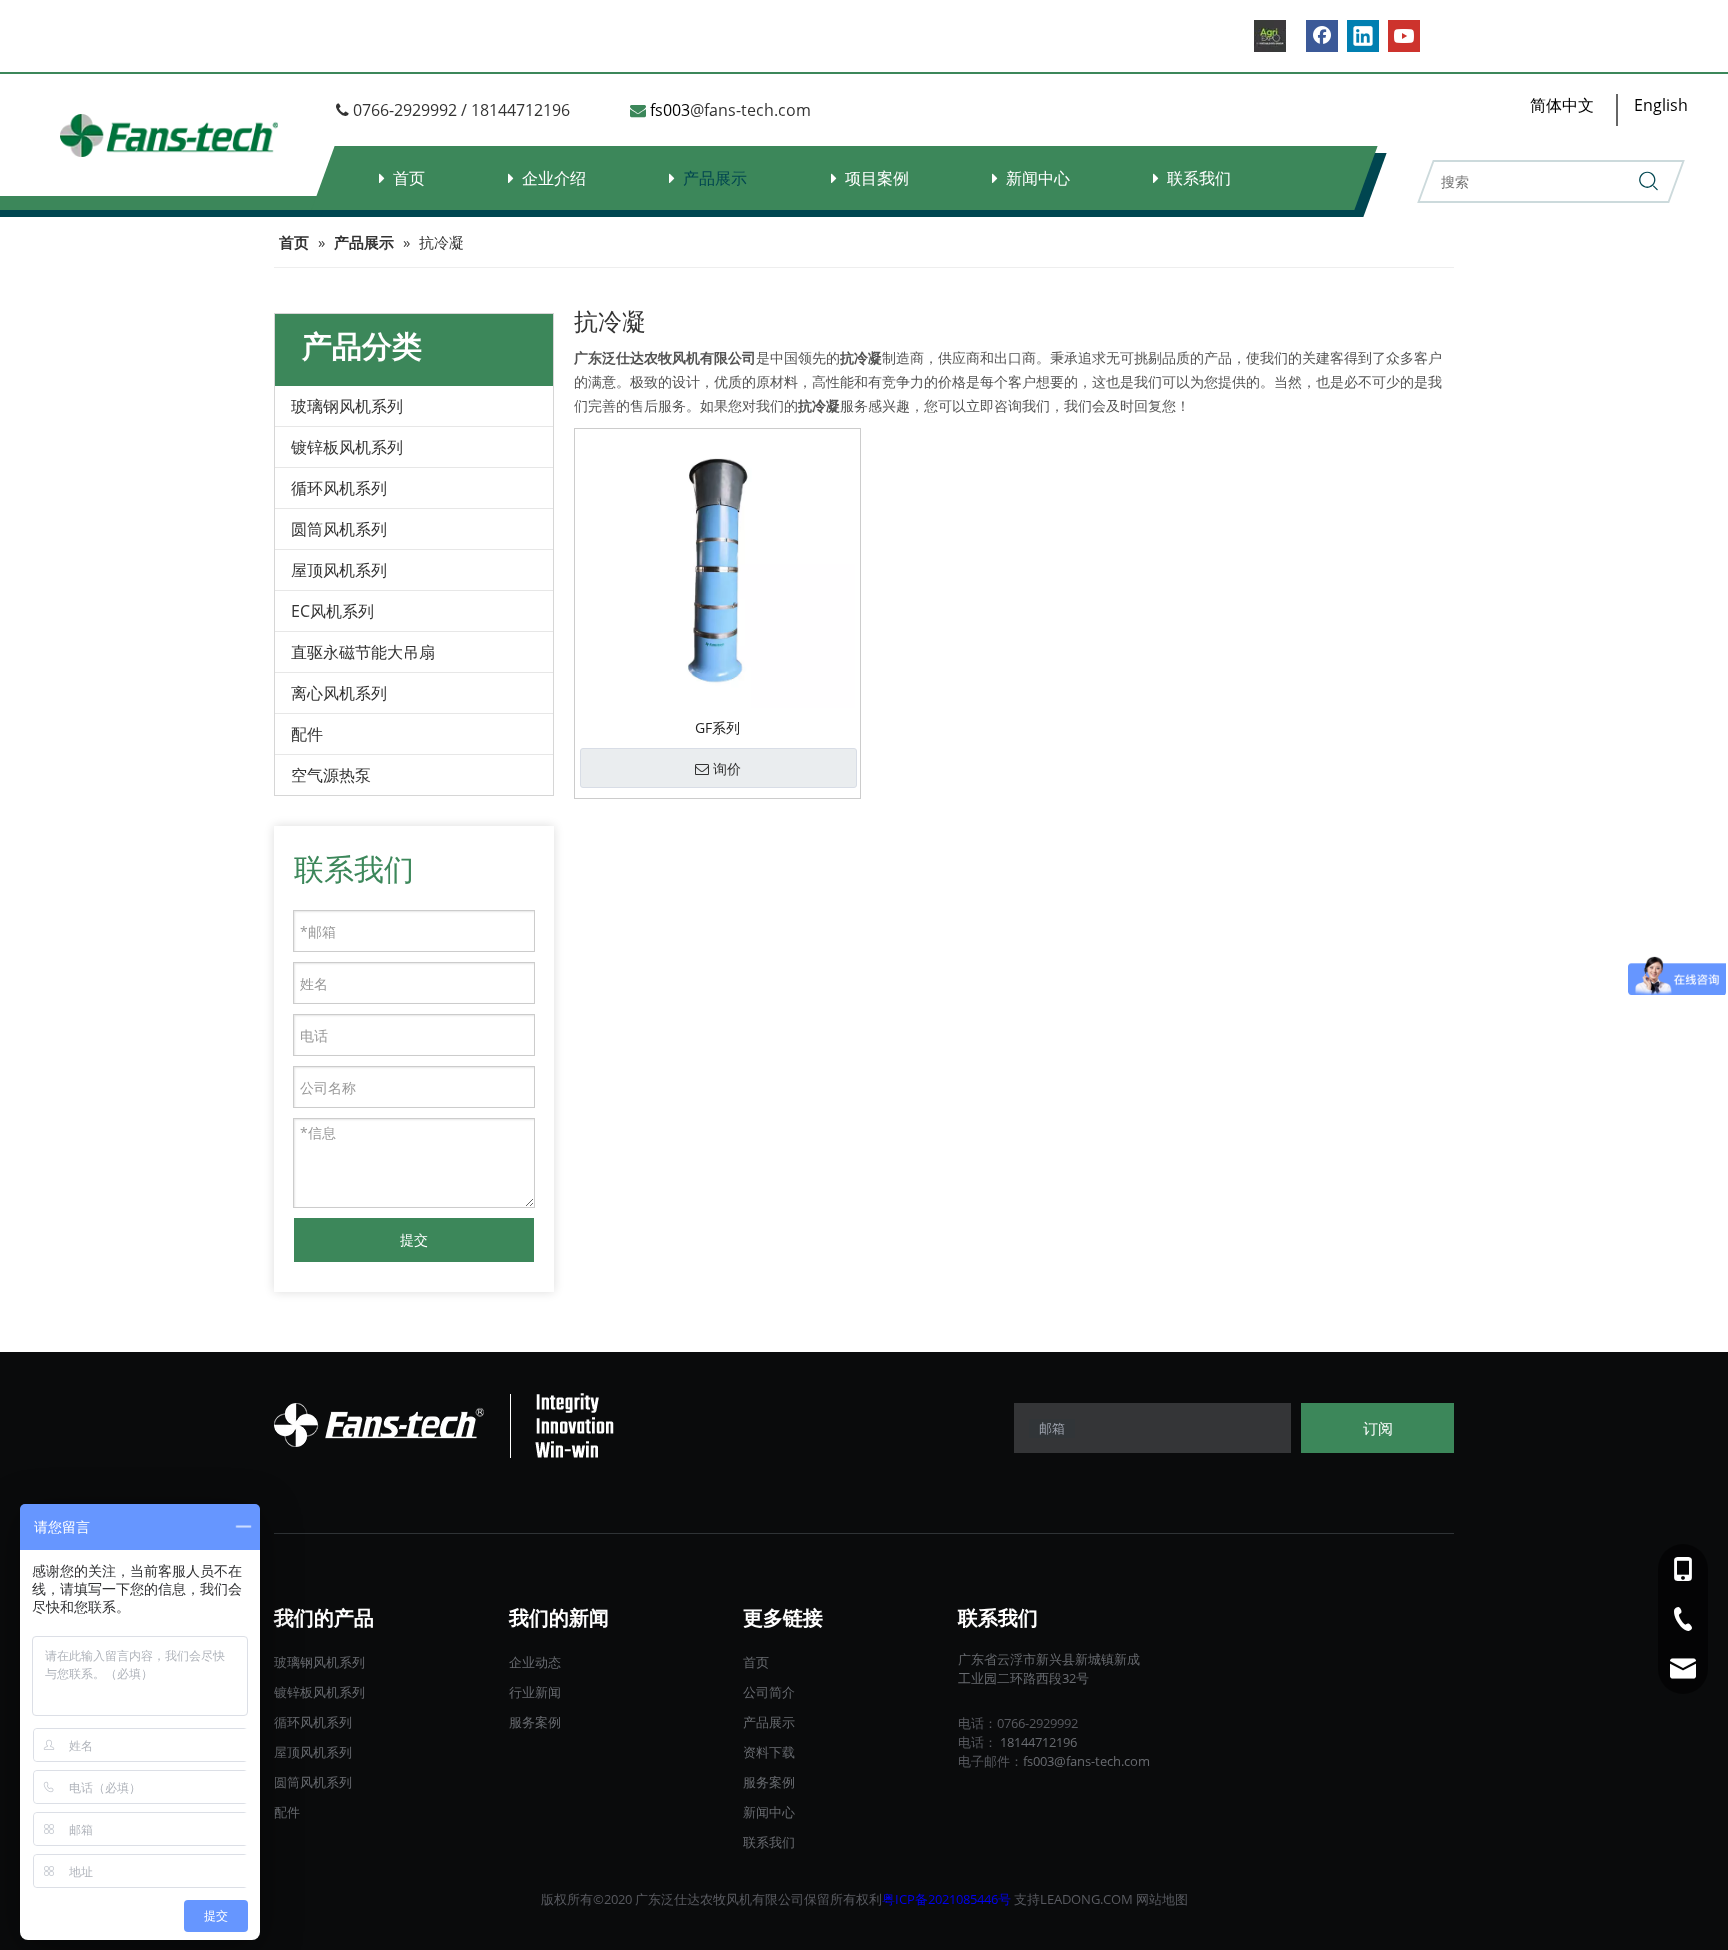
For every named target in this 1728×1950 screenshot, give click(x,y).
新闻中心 (1038, 178)
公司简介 (769, 1692)
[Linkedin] (1363, 36)
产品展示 (715, 178)
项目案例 (877, 178)
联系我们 (1199, 178)
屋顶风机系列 (339, 570)
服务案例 (535, 1722)
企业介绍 (554, 178)
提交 (414, 1239)
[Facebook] (1322, 36)
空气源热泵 (331, 775)
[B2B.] (1270, 36)
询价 (727, 769)
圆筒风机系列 (339, 529)
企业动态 (535, 1662)
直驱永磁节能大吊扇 (363, 652)
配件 (307, 734)
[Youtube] (1404, 36)
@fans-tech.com (750, 110)
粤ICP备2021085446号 (946, 1899)
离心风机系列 (339, 693)
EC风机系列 (332, 611)
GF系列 (717, 727)
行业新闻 (535, 1692)
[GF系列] (717, 569)
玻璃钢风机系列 (347, 406)
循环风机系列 (339, 488)
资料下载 (769, 1752)
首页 (409, 178)
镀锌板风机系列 (347, 447)
